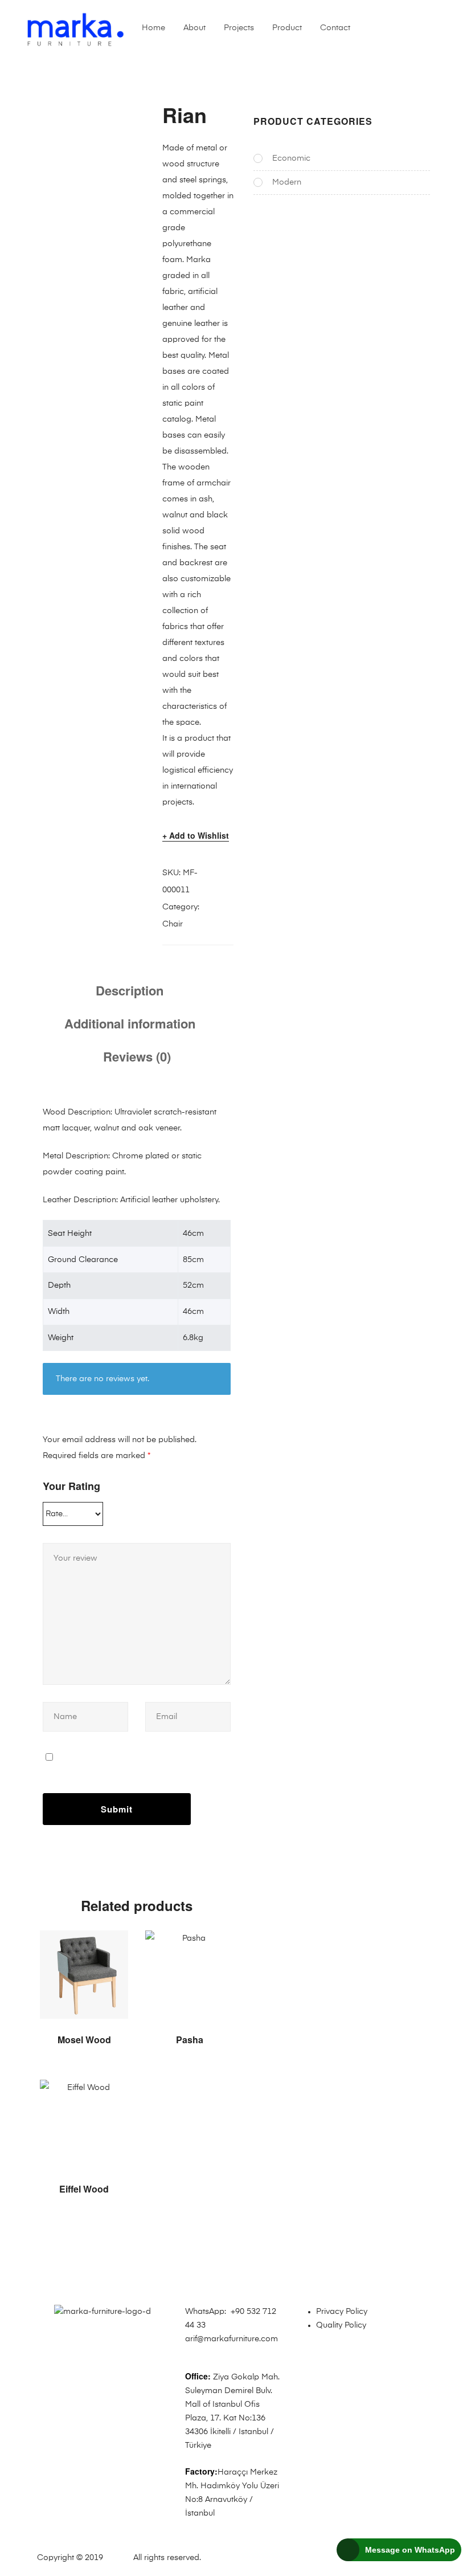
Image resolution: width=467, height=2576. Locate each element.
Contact (335, 28)
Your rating (71, 1486)
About (194, 28)
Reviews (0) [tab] (137, 1056)
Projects (239, 28)
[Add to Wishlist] (114, 1945)
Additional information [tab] (130, 1023)
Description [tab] (130, 990)
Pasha (190, 2040)
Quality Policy (341, 2325)
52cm (193, 1285)
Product (287, 28)
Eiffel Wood (84, 2189)
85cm (193, 1260)
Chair (173, 924)
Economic (291, 158)
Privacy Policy (342, 2312)
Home (153, 28)
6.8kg (193, 1338)
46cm (193, 1234)
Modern (287, 182)
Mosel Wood (84, 2040)
